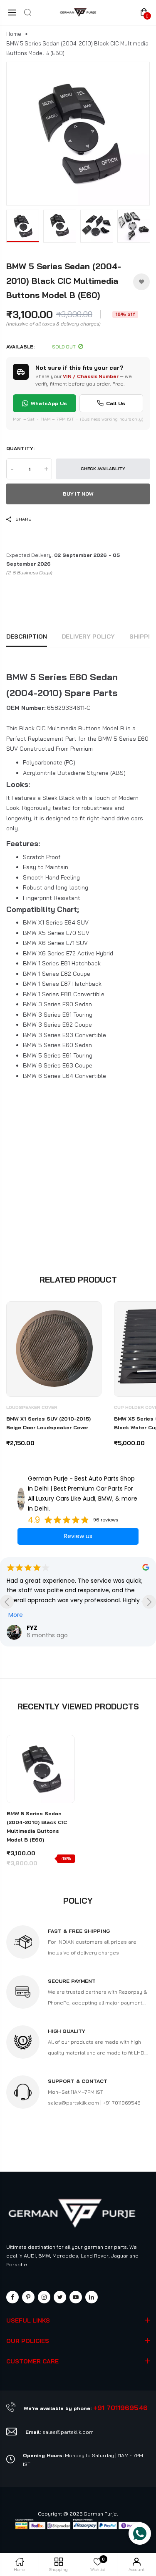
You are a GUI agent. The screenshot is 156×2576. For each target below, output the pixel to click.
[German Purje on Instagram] (44, 2297)
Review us (78, 1536)
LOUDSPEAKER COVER (32, 1407)
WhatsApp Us (49, 403)
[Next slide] (149, 1602)
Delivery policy (88, 636)
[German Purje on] (92, 2297)
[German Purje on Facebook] (12, 2297)
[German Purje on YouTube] (76, 2297)
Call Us (116, 403)
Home (14, 34)
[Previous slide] (7, 1602)
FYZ (32, 1628)
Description (27, 636)
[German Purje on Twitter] (60, 2297)
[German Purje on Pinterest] (28, 2297)
